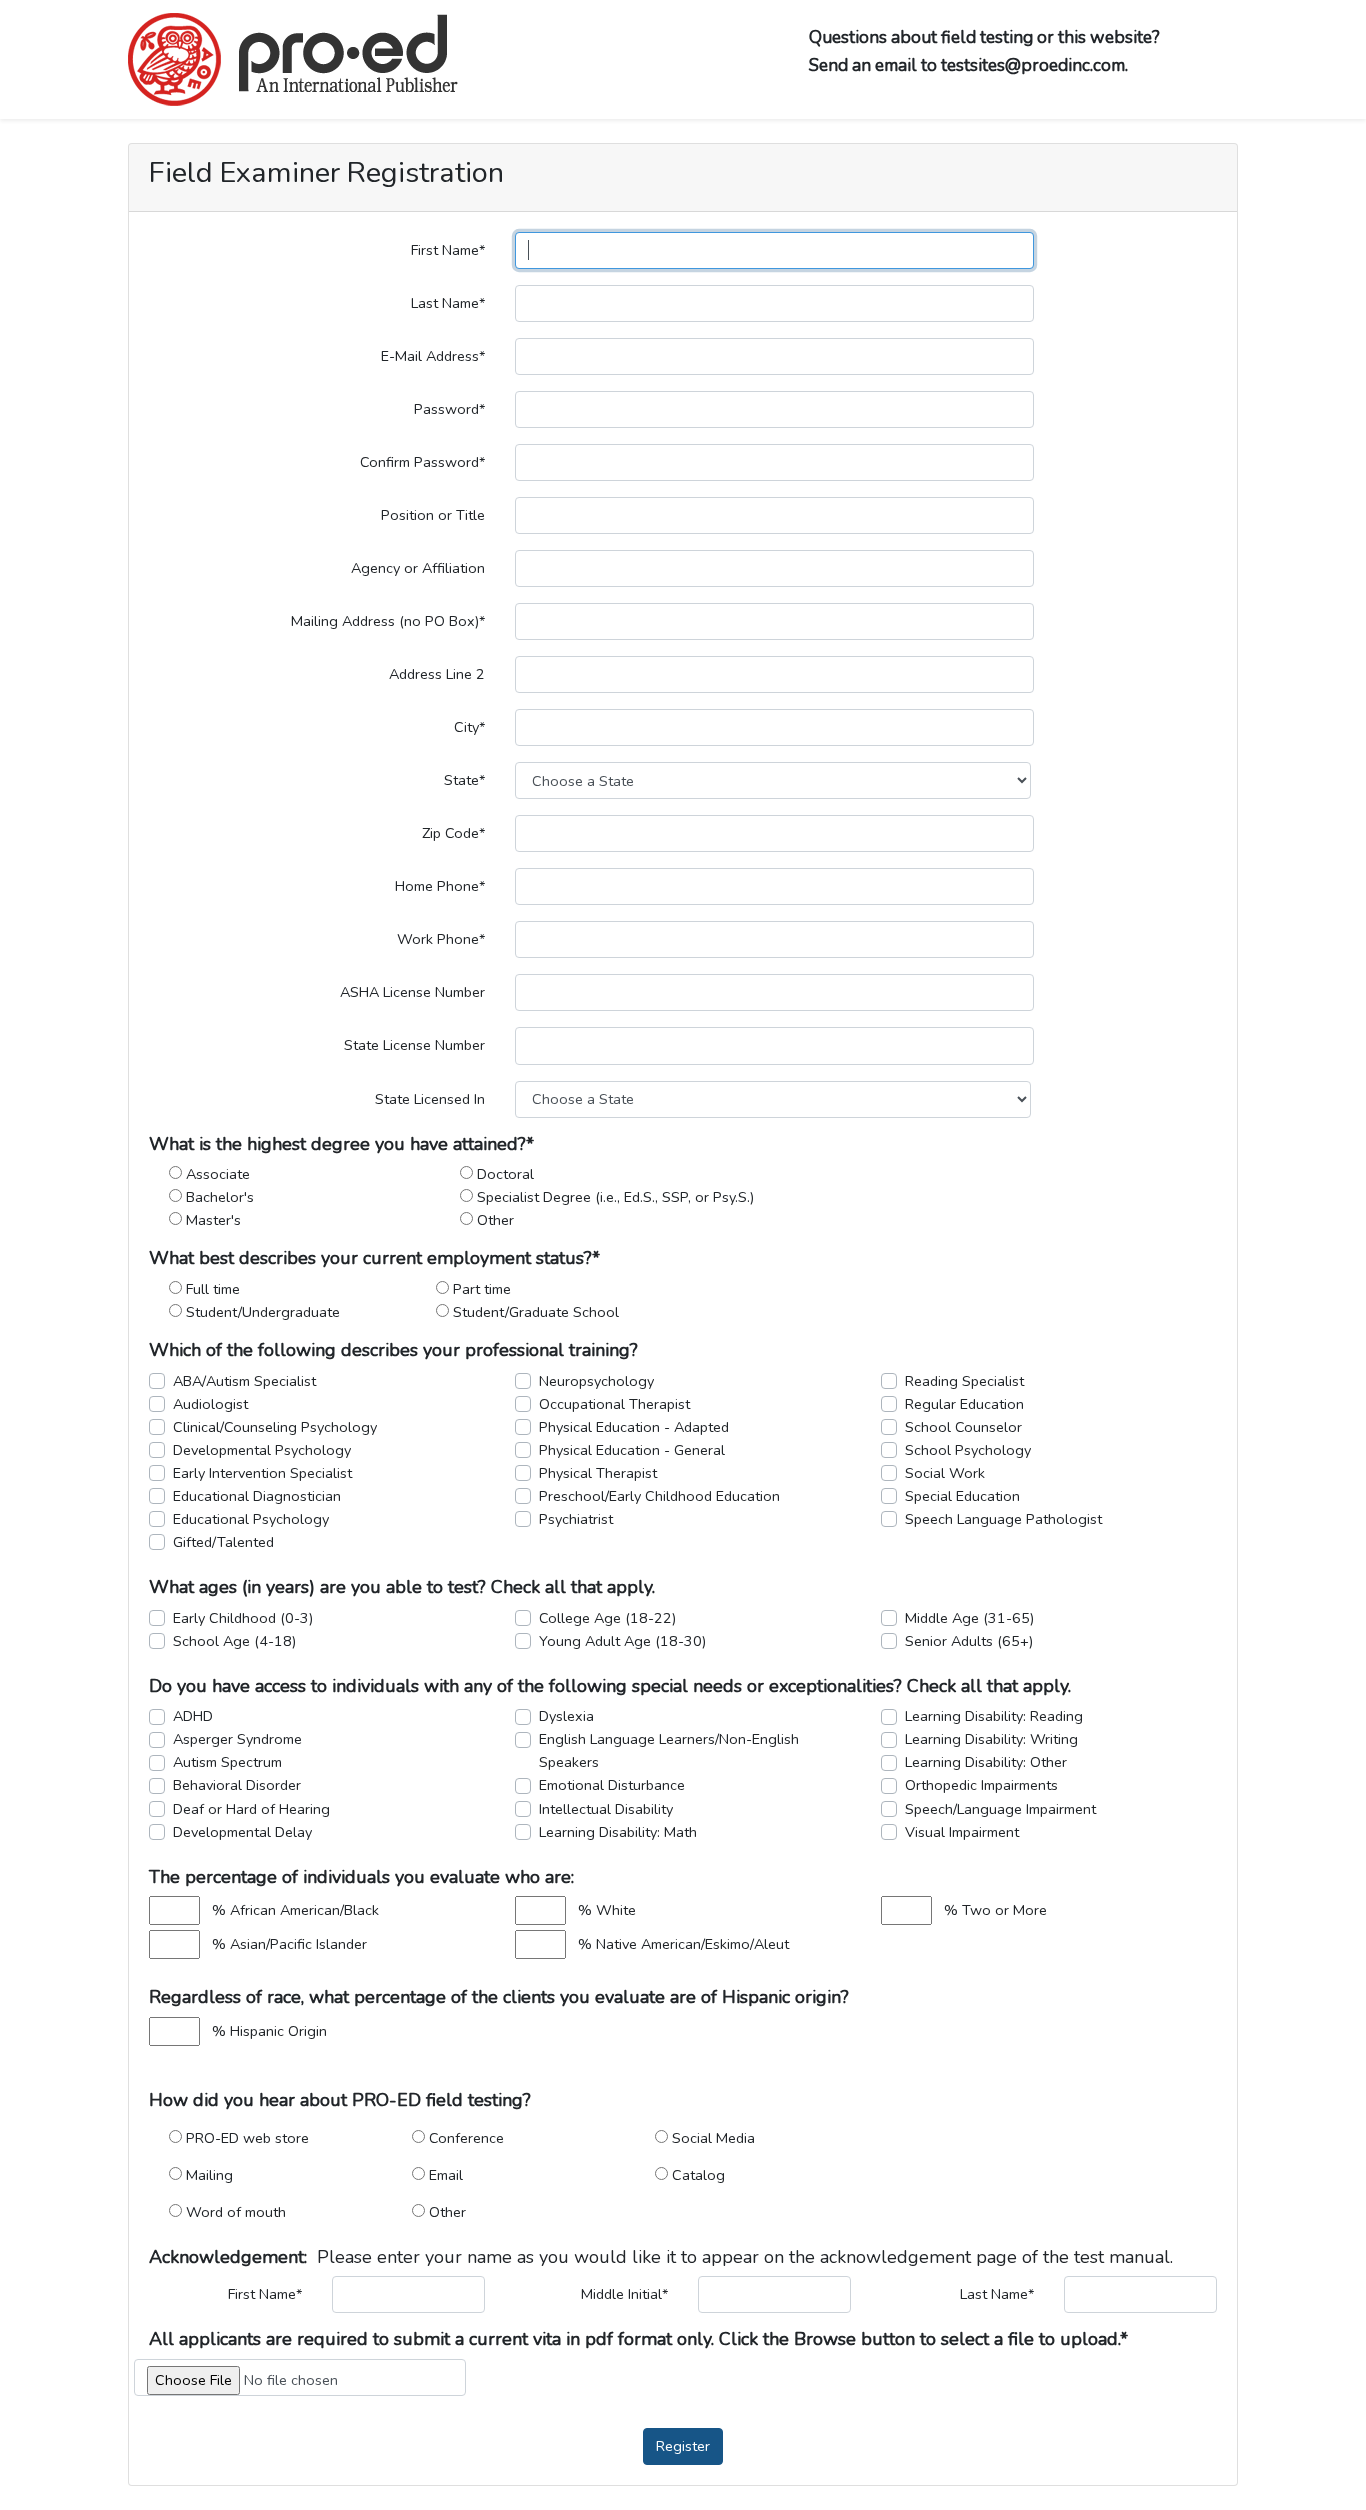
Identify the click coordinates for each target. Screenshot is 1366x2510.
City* (469, 727)
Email (444, 2175)
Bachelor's (218, 1197)
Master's (211, 1220)
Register (683, 2446)
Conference (464, 2138)
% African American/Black (295, 1910)
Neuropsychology (596, 1381)
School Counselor (963, 1427)
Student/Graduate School (534, 1312)
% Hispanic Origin (269, 2031)
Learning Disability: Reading (994, 1716)
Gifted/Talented (223, 1542)
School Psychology (968, 1450)
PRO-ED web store (245, 2138)
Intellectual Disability (606, 1809)
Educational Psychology (251, 1519)
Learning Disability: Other (986, 1762)
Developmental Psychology (262, 1450)
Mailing (207, 2175)
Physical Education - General (632, 1450)
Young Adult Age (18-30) (622, 1641)
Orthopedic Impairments (981, 1785)
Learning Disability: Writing (991, 1739)
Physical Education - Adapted (634, 1427)
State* (464, 780)
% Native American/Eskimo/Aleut (683, 1944)
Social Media (711, 2138)
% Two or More (995, 1910)
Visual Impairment (962, 1832)
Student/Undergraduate (261, 1312)
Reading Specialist (964, 1381)
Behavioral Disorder (237, 1785)
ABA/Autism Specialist (244, 1381)
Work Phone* (441, 939)
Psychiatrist (576, 1519)
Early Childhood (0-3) (243, 1618)
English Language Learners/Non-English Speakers (669, 1750)
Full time (211, 1289)
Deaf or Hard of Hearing (251, 1809)
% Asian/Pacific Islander (289, 1944)
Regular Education (964, 1404)
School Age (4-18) (234, 1641)
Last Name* (448, 303)
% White (607, 1910)
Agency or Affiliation (418, 568)
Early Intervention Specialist (262, 1473)
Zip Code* (453, 833)
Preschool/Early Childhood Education (659, 1496)
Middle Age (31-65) (969, 1618)
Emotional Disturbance (612, 1785)
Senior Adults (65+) (969, 1641)
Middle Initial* (624, 2294)
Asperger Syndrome (237, 1739)
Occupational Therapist (614, 1404)
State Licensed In (430, 1099)
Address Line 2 (437, 674)
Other (493, 1220)
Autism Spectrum (227, 1762)
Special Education (962, 1496)
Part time (480, 1289)
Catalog (696, 2175)
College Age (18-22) (607, 1618)
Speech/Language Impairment (1000, 1809)
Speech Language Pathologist (1003, 1519)
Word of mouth (234, 2212)
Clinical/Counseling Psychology (275, 1427)
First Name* (448, 250)
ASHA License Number (412, 992)
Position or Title (433, 515)
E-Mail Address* (433, 356)
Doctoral (503, 1174)
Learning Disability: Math (618, 1832)
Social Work (945, 1473)
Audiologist (210, 1404)
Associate (216, 1174)
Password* (449, 409)
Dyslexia (566, 1716)
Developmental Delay (242, 1832)
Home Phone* (440, 886)
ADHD (193, 1716)
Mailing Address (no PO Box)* (388, 621)
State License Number (414, 1045)
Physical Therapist (598, 1473)
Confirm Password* (422, 462)
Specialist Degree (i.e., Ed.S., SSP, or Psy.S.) (613, 1197)
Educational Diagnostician (257, 1496)
